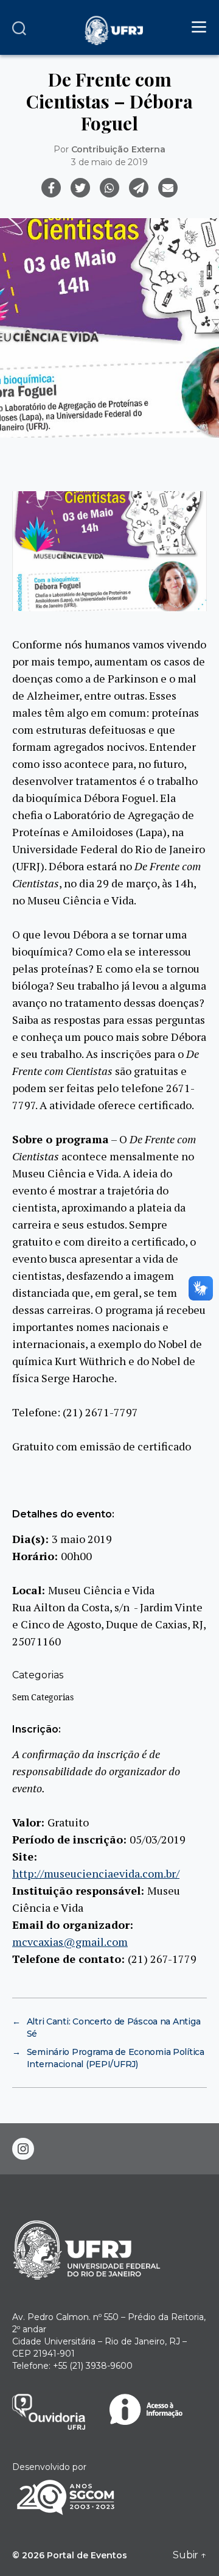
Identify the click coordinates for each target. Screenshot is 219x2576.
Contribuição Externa (118, 149)
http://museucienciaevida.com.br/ (96, 1873)
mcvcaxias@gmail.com (70, 1942)
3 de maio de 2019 (109, 162)
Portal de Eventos (87, 2555)
